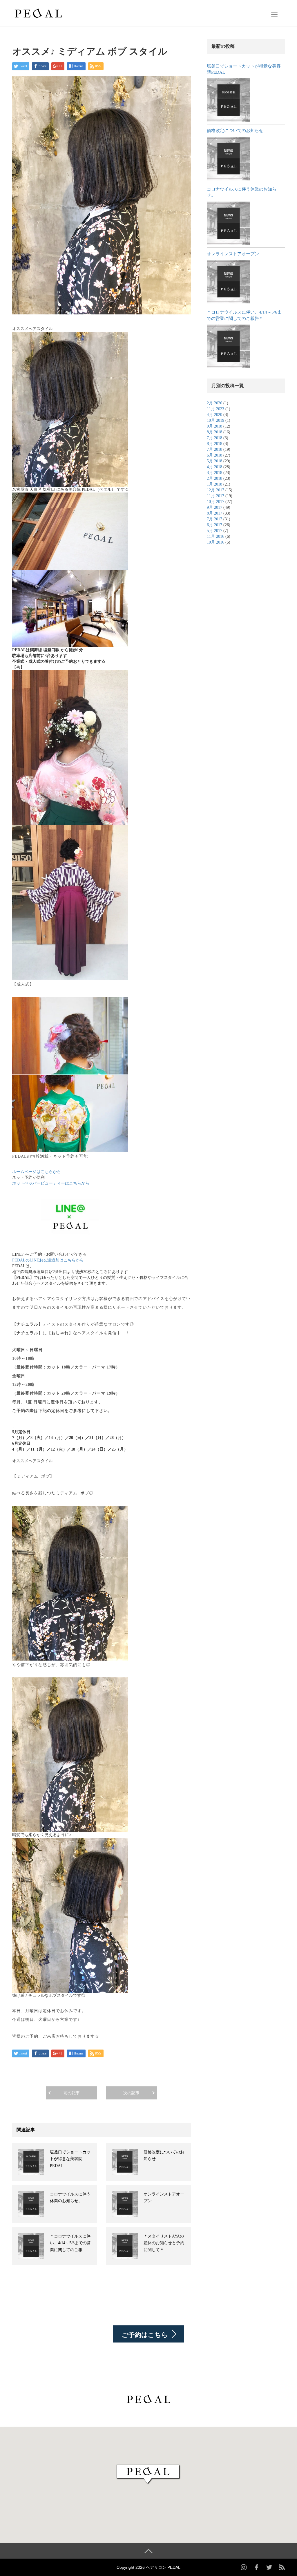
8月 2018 (214, 432)
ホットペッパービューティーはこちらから (51, 1183)
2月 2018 (214, 478)
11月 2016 (215, 536)
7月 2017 (214, 519)
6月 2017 (214, 525)
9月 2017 (214, 507)
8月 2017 (214, 513)
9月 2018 (214, 426)
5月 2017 (214, 531)
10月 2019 (215, 420)
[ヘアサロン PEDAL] (38, 12)
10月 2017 (215, 502)
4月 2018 (214, 467)
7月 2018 (214, 438)
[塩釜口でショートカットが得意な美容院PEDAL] (229, 100)
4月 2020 (214, 415)
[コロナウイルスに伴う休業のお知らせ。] (229, 223)
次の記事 (131, 2093)
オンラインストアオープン (233, 254)
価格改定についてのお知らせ (235, 131)
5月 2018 (214, 461)
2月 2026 (214, 403)
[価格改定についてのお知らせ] (229, 159)
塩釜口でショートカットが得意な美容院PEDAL (70, 2159)
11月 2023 (215, 409)
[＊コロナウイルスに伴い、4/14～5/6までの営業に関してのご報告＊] (229, 346)
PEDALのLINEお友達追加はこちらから (48, 1260)
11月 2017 (215, 496)
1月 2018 (214, 484)
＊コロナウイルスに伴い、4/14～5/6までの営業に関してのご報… (70, 2243)
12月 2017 (215, 490)
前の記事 (72, 2093)
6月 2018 (214, 455)
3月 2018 (214, 473)
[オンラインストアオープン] (229, 282)
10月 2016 (215, 542)
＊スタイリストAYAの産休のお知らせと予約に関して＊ (164, 2243)
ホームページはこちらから (37, 1172)
